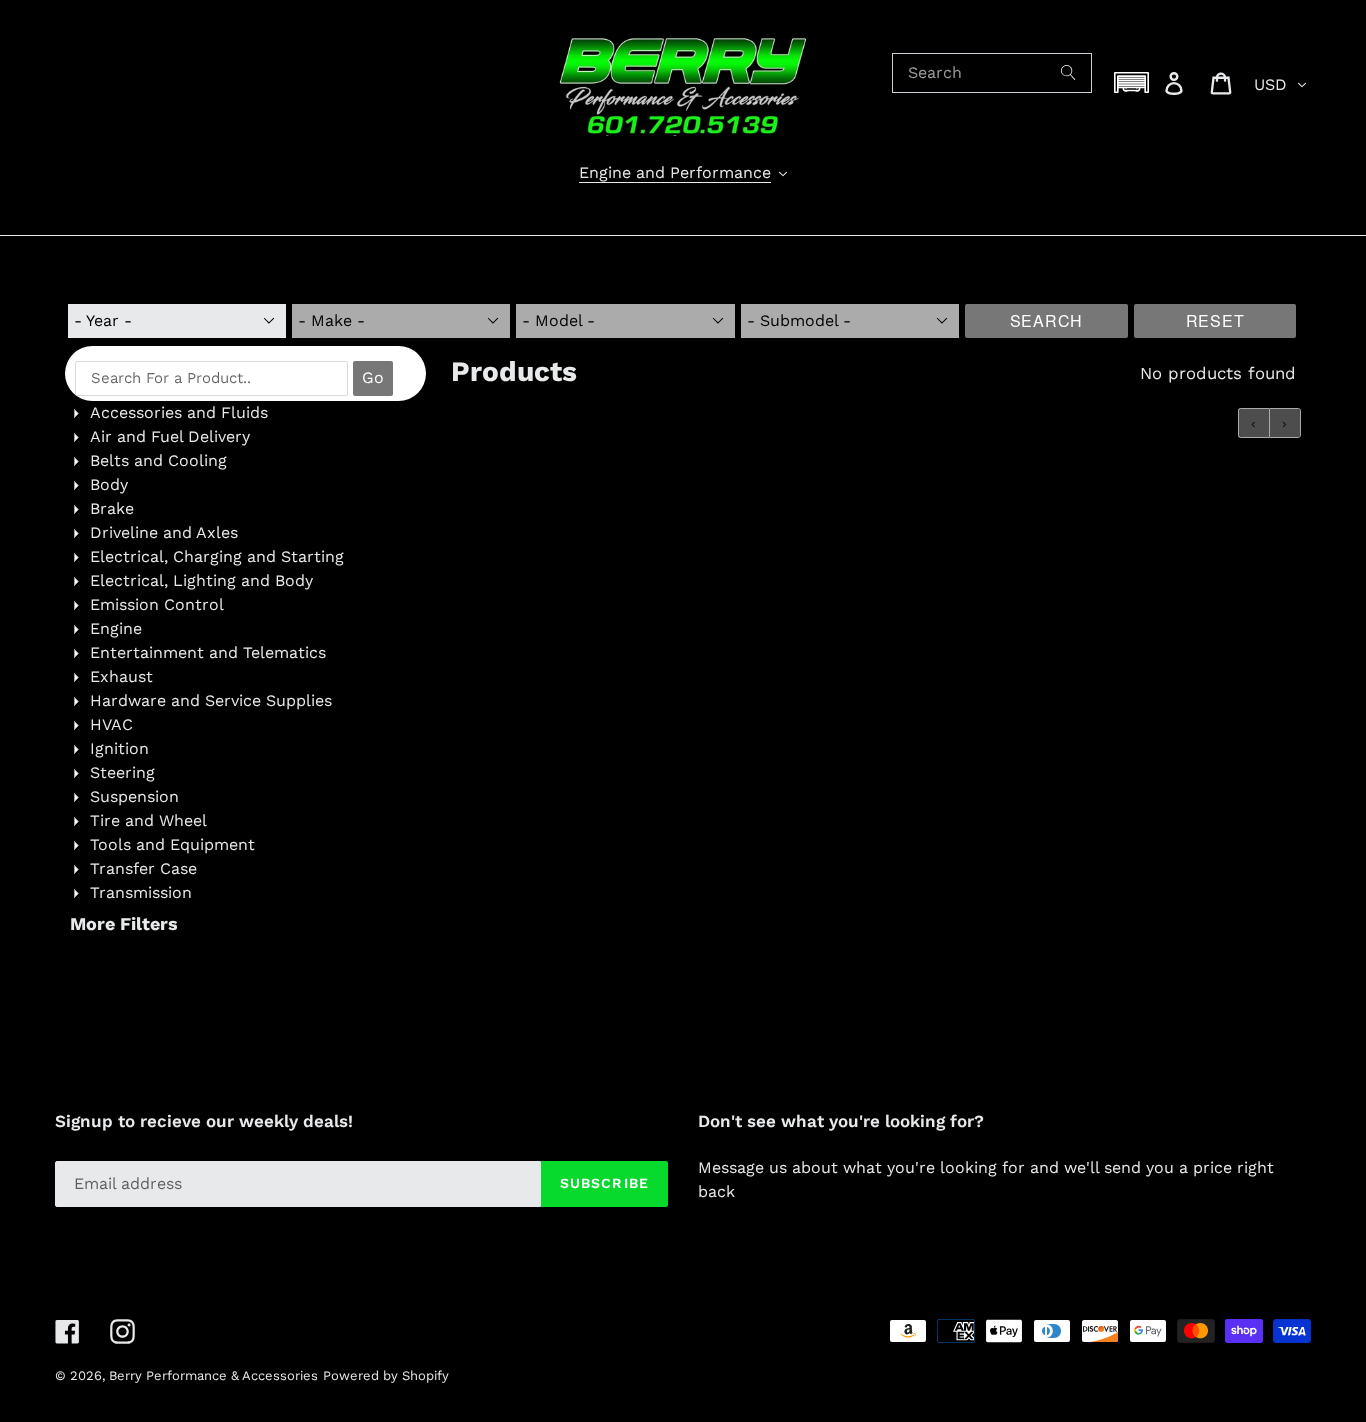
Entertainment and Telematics (208, 652)
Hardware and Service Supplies (211, 700)
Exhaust (121, 676)
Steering (122, 772)
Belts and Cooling (158, 460)
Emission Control (157, 604)
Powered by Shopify (386, 1375)
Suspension (134, 796)
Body (109, 484)
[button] (1132, 82)
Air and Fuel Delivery (170, 436)
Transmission (141, 892)
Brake (112, 508)
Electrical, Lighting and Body (201, 580)
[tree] (245, 653)
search (1047, 320)
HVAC (111, 724)
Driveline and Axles (164, 532)
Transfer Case (143, 868)
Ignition (119, 748)
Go (373, 377)
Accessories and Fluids (179, 412)
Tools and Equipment (172, 844)
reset (1215, 320)
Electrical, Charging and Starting (217, 556)
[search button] (1069, 73)
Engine (116, 628)
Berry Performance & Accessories (213, 1375)
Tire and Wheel (148, 820)
